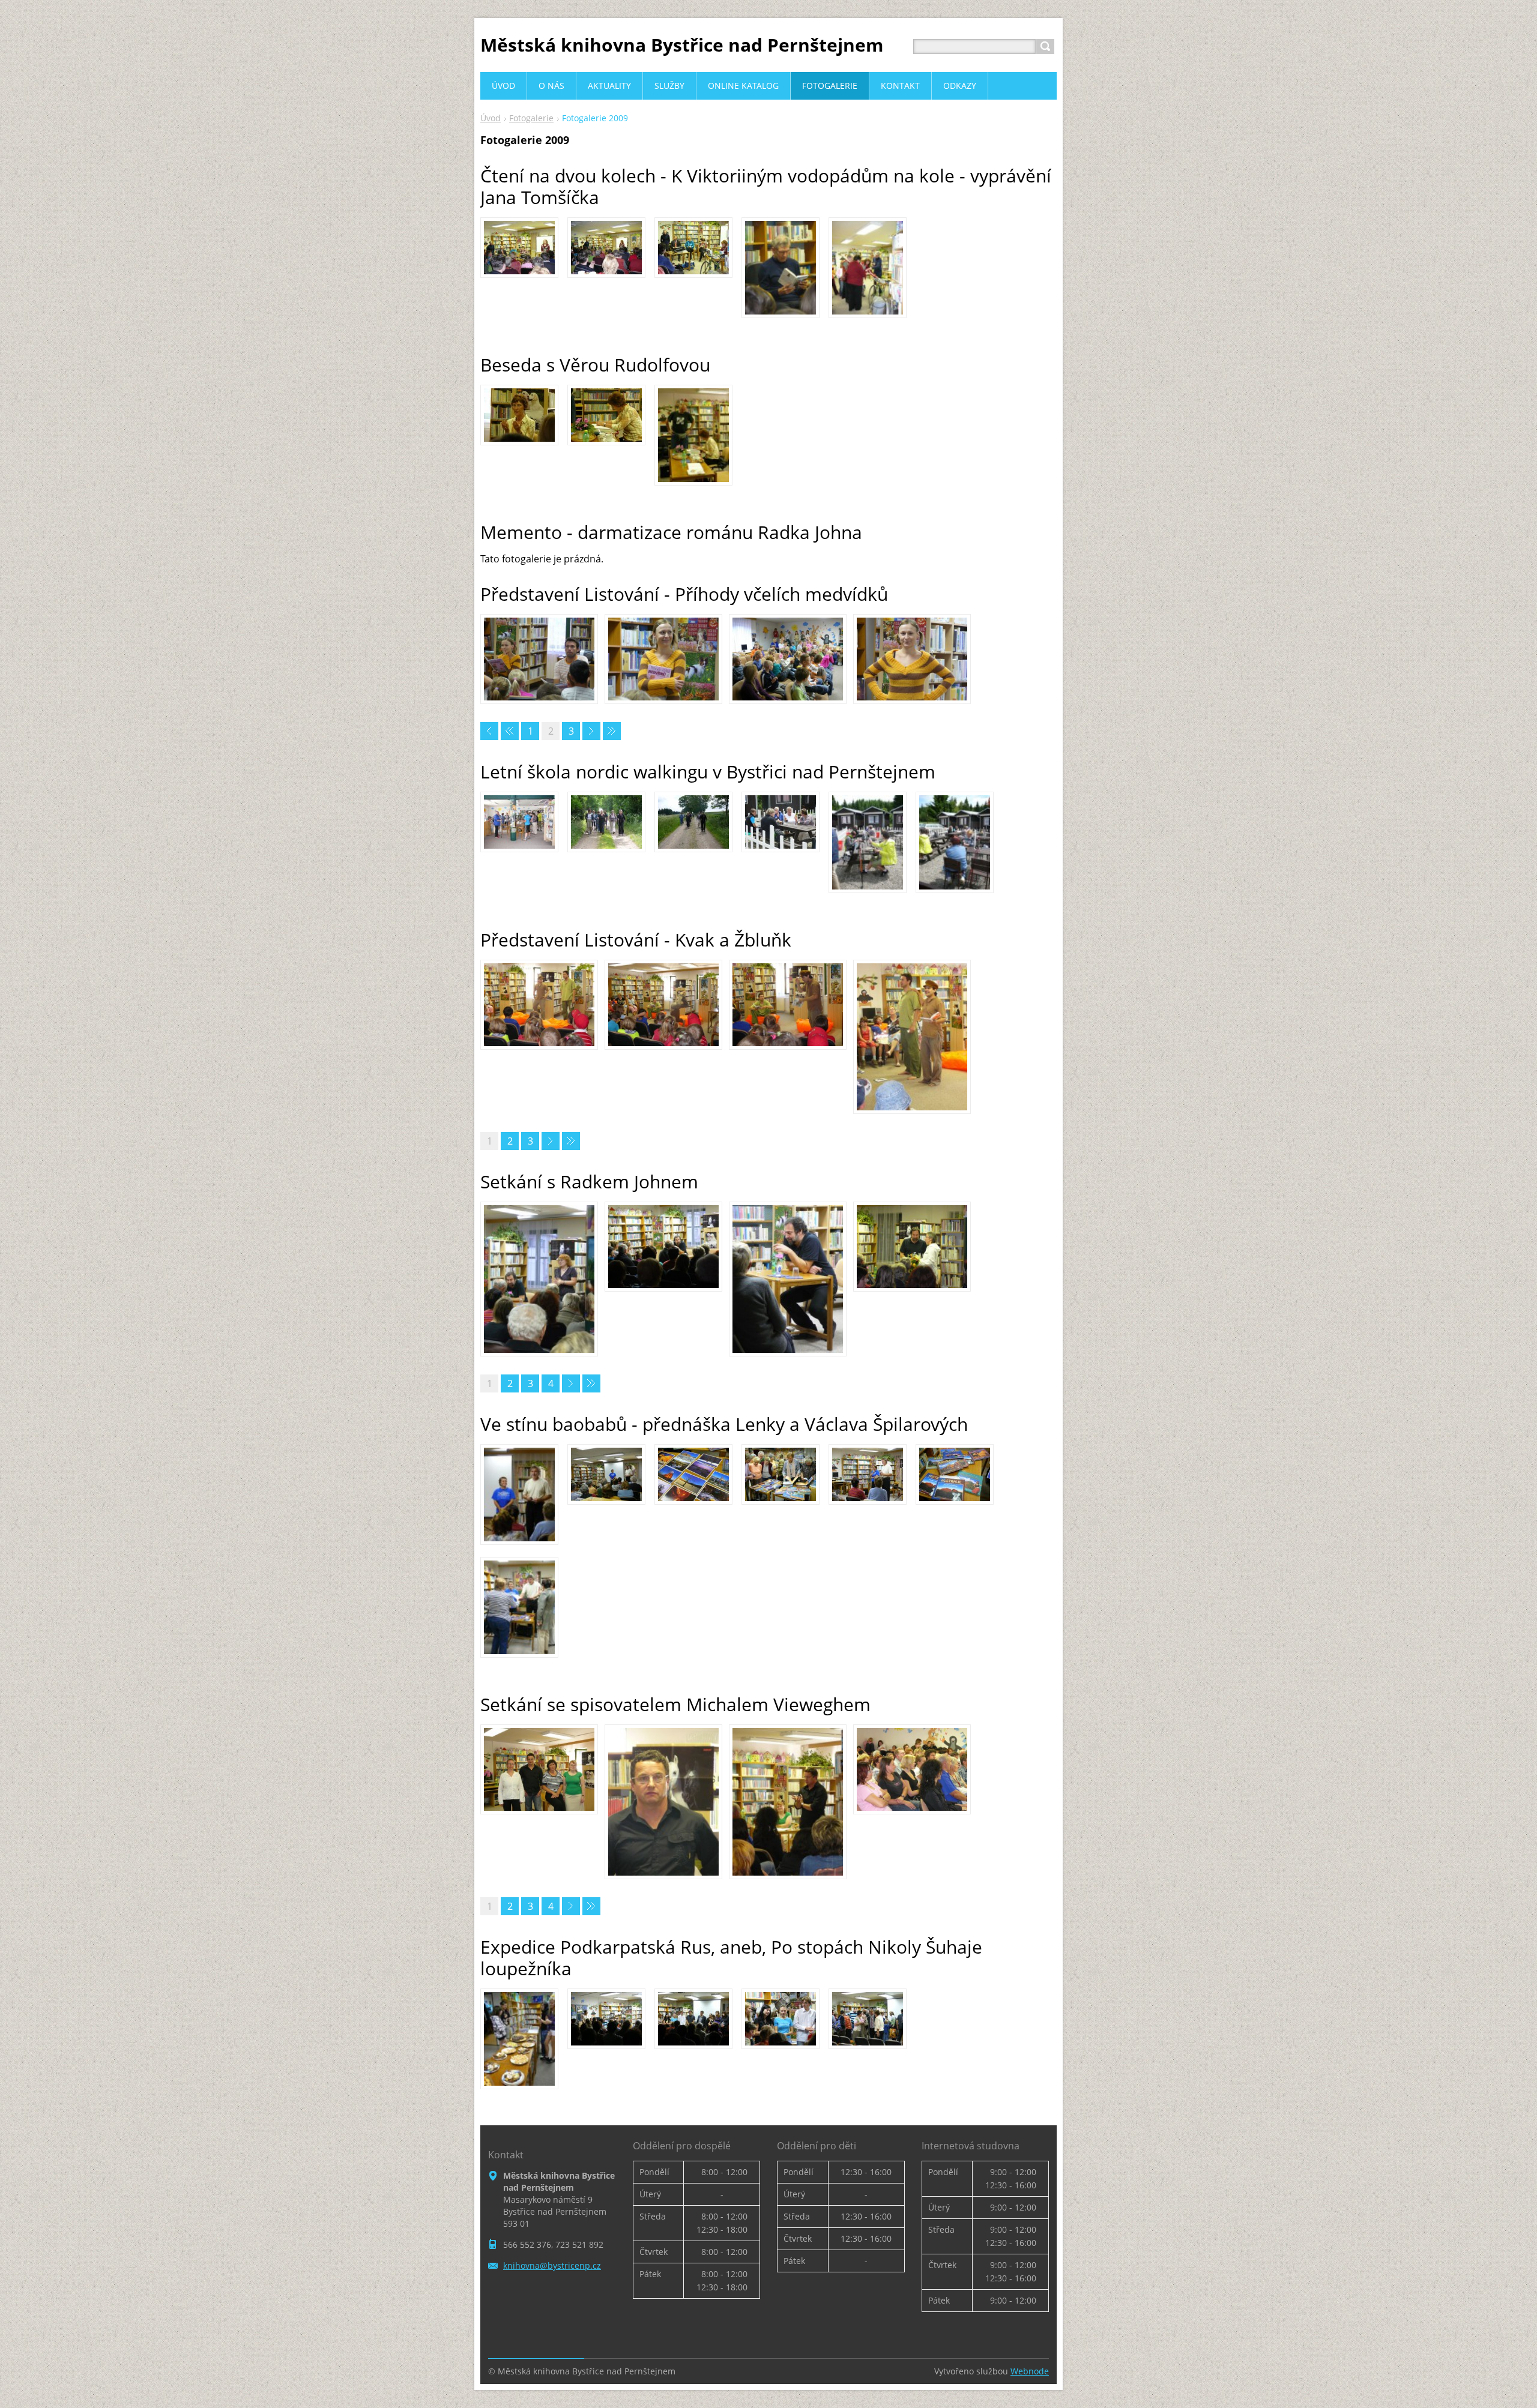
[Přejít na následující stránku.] (591, 731)
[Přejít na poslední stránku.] (612, 731)
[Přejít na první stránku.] (489, 731)
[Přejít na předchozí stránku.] (510, 731)
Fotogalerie (531, 118)
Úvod (491, 118)
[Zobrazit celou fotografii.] (519, 248)
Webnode (1030, 2371)
